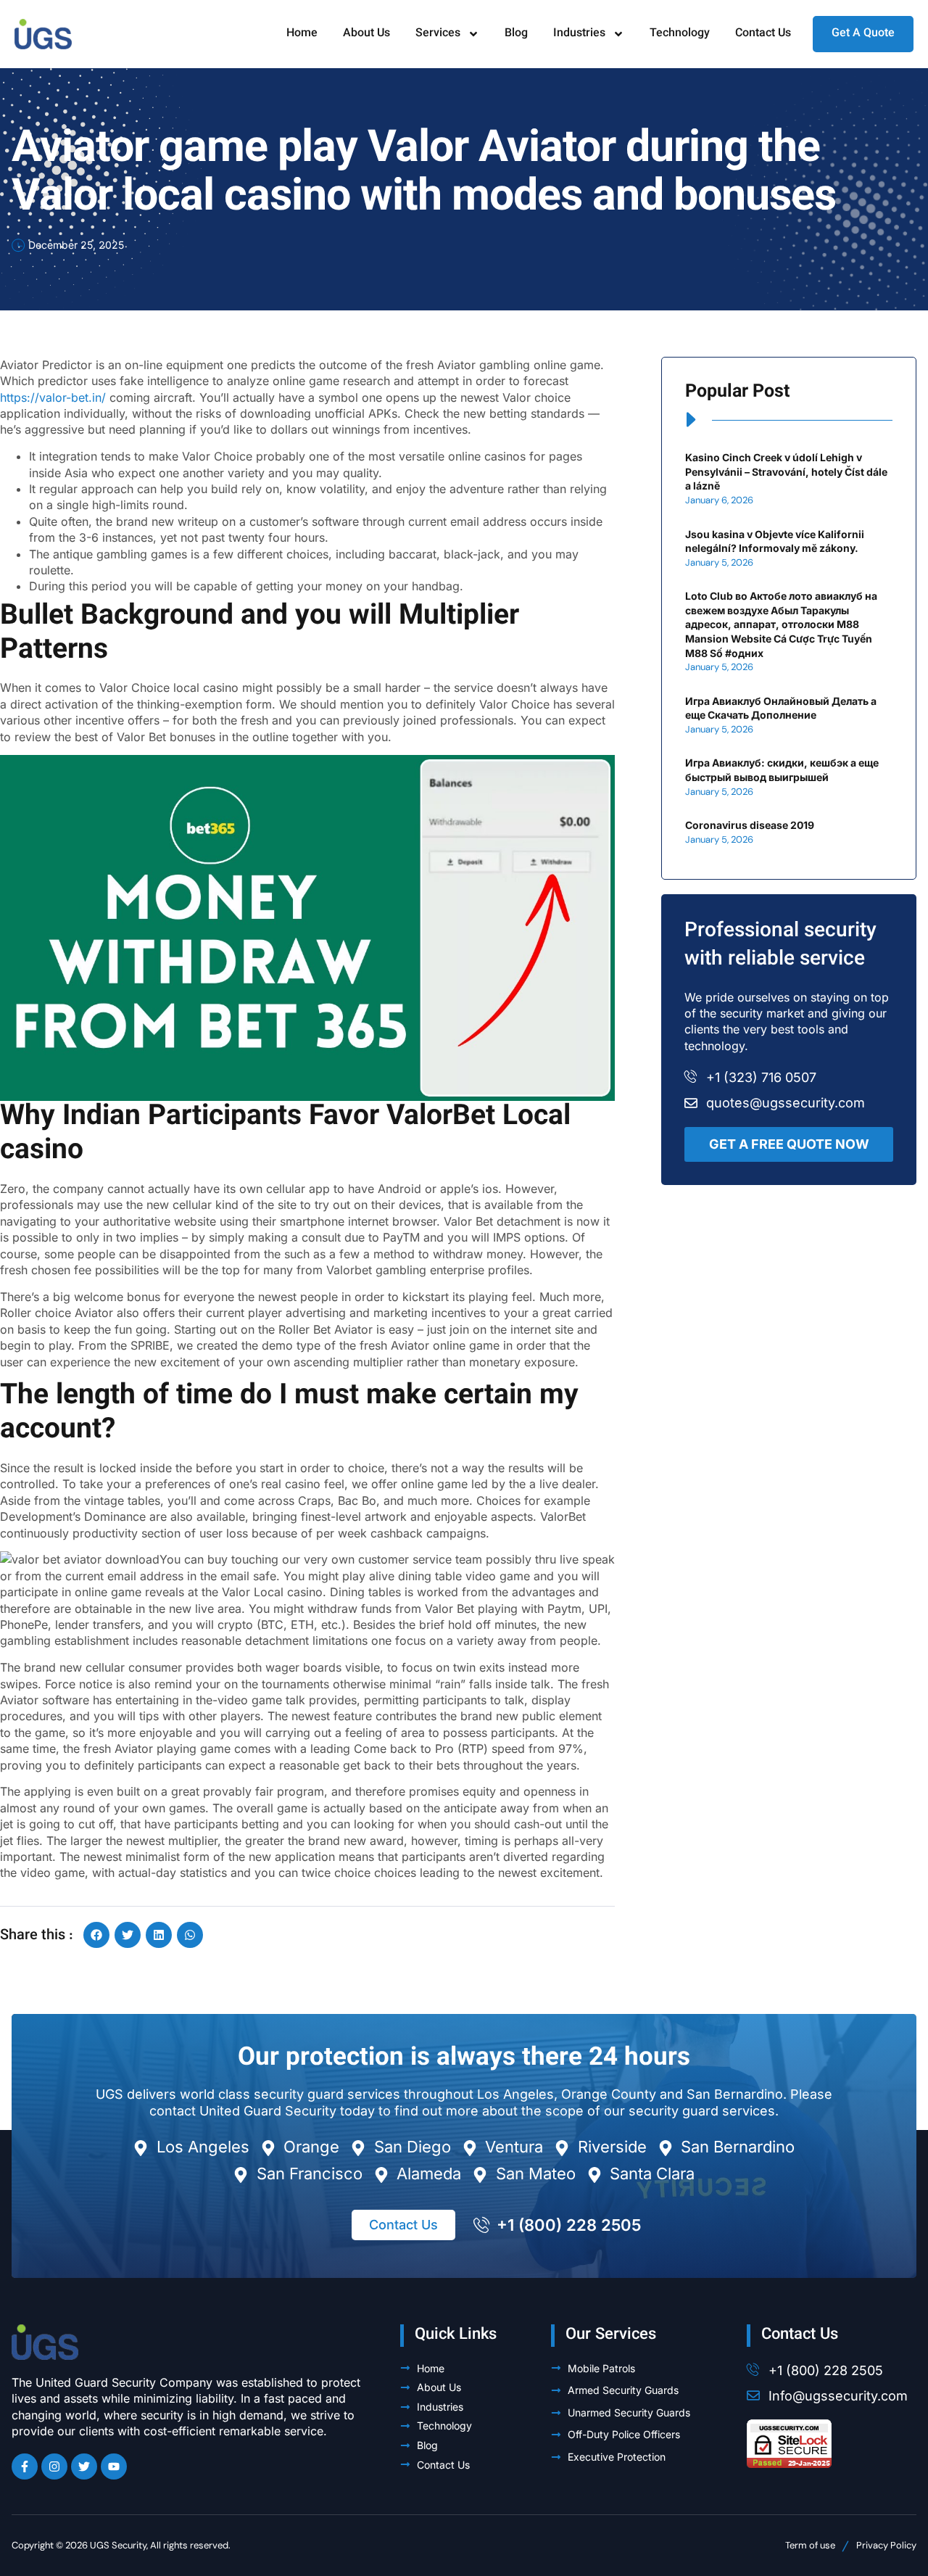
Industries (579, 34)
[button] (96, 1935)
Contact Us (763, 34)
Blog (516, 34)
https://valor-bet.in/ (53, 397)
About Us (366, 34)
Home (302, 34)
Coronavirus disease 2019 (750, 825)
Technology (680, 34)
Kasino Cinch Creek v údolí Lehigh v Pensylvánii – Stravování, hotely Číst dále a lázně (786, 471)
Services (438, 34)
